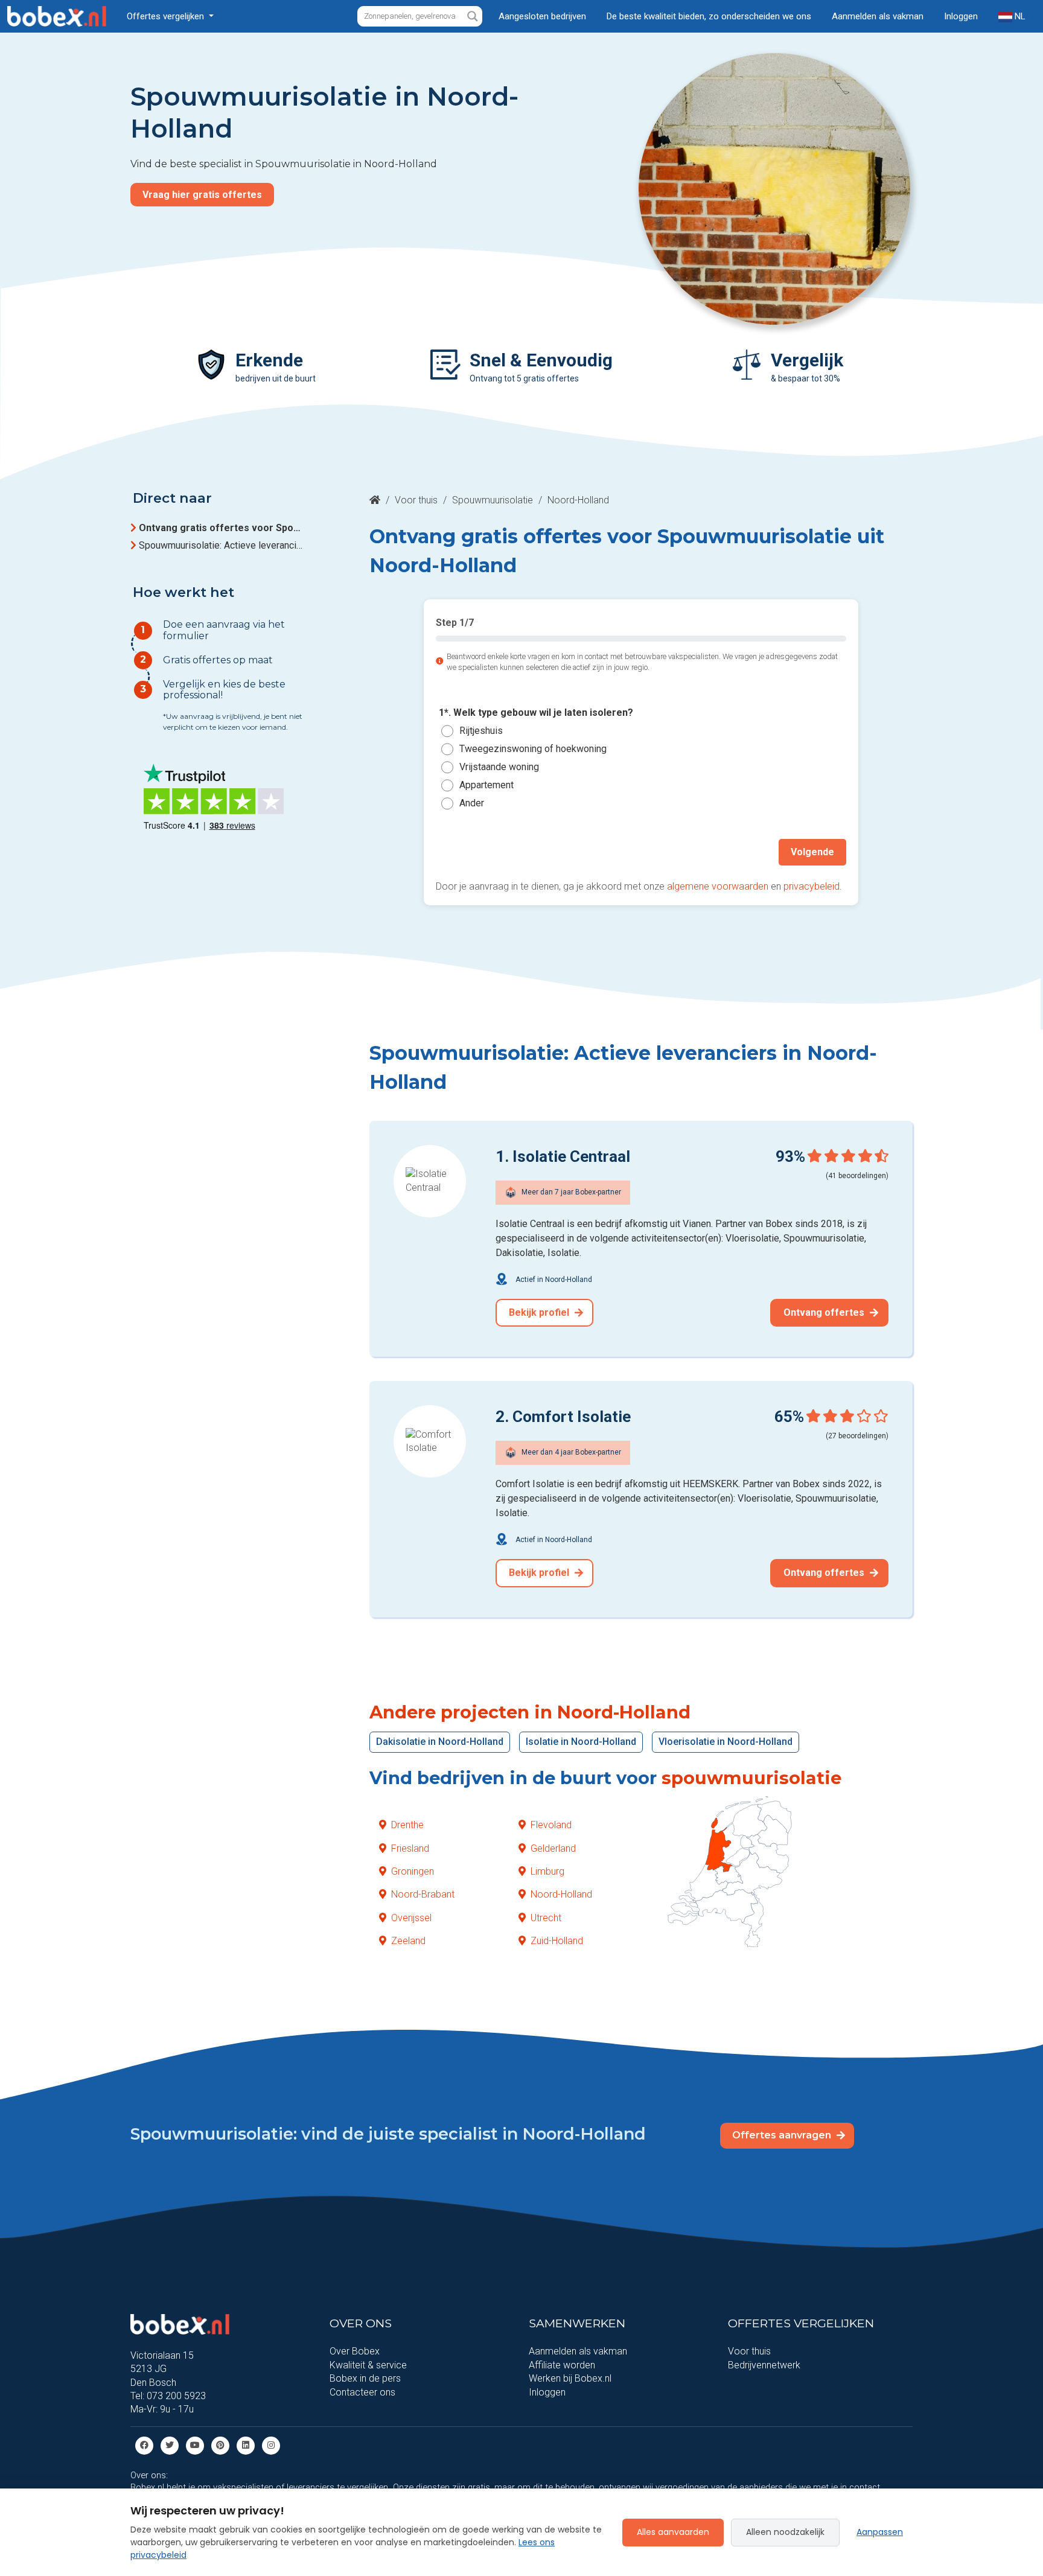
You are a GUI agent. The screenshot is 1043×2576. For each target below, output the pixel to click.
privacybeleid (812, 886)
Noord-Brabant (423, 1894)
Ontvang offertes (825, 1312)
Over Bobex (355, 2351)
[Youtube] (195, 2445)
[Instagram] (271, 2445)
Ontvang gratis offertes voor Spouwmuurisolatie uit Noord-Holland (222, 528)
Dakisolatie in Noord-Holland (440, 1742)
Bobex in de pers (365, 2378)
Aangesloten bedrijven (542, 16)
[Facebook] (144, 2445)
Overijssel (411, 1918)
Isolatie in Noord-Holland (581, 1742)
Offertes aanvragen (783, 2135)
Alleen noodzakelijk (785, 2532)
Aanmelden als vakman (878, 16)
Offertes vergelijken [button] (167, 16)
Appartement (486, 785)
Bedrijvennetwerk (764, 2365)
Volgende (812, 852)
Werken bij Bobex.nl (570, 2378)
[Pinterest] (220, 2445)
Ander (472, 803)
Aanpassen (880, 2532)
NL (1019, 16)
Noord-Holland (561, 1894)
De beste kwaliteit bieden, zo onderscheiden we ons (709, 16)
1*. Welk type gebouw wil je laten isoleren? (536, 713)
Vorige (463, 852)
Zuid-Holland (557, 1941)
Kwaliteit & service (368, 2365)
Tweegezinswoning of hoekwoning (533, 749)
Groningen (413, 1871)
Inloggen (961, 16)
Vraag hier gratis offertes (202, 195)
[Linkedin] (246, 2445)
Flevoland (551, 1825)
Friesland (410, 1848)
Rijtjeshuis (481, 731)
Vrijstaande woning (499, 767)
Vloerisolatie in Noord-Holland (726, 1742)
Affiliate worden (562, 2365)
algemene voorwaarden (718, 886)
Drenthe (407, 1825)
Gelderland (553, 1848)
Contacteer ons (362, 2392)
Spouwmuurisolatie (493, 500)
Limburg (547, 1871)
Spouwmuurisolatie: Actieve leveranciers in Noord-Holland (222, 545)
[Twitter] (170, 2445)
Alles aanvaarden (673, 2532)
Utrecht (546, 1918)
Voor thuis (416, 500)
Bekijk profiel (540, 1312)
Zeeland (408, 1941)
